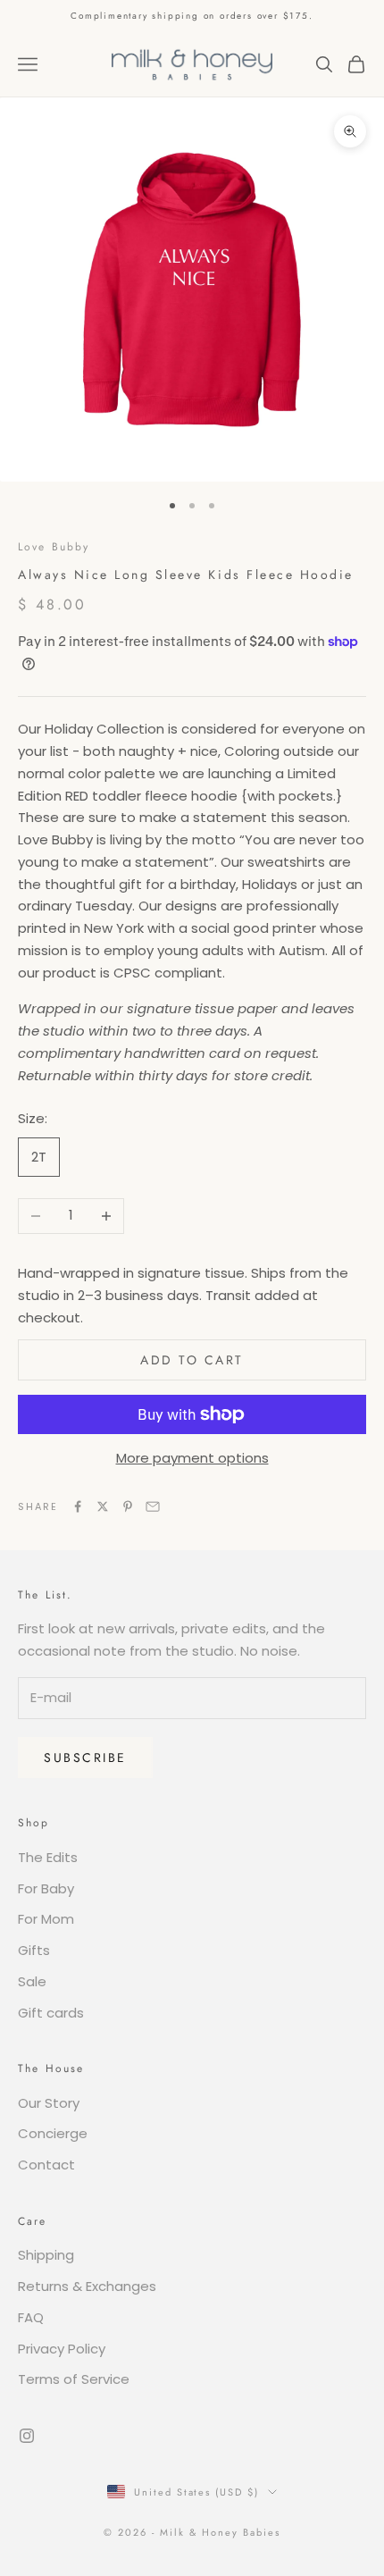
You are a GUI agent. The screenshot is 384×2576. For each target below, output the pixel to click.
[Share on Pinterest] (128, 1506)
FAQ (31, 2317)
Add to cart (192, 1360)
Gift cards (51, 2013)
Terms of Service (74, 2379)
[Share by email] (153, 1506)
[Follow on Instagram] (27, 2436)
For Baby (46, 1888)
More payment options (192, 1458)
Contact (46, 2165)
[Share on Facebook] (78, 1506)
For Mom (46, 1919)
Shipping (46, 2255)
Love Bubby (54, 547)
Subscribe (85, 1758)
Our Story (49, 2103)
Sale (32, 1981)
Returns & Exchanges (87, 2286)
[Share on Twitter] (103, 1506)
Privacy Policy (62, 2349)
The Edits (48, 1857)
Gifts (34, 1950)
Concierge (53, 2133)
